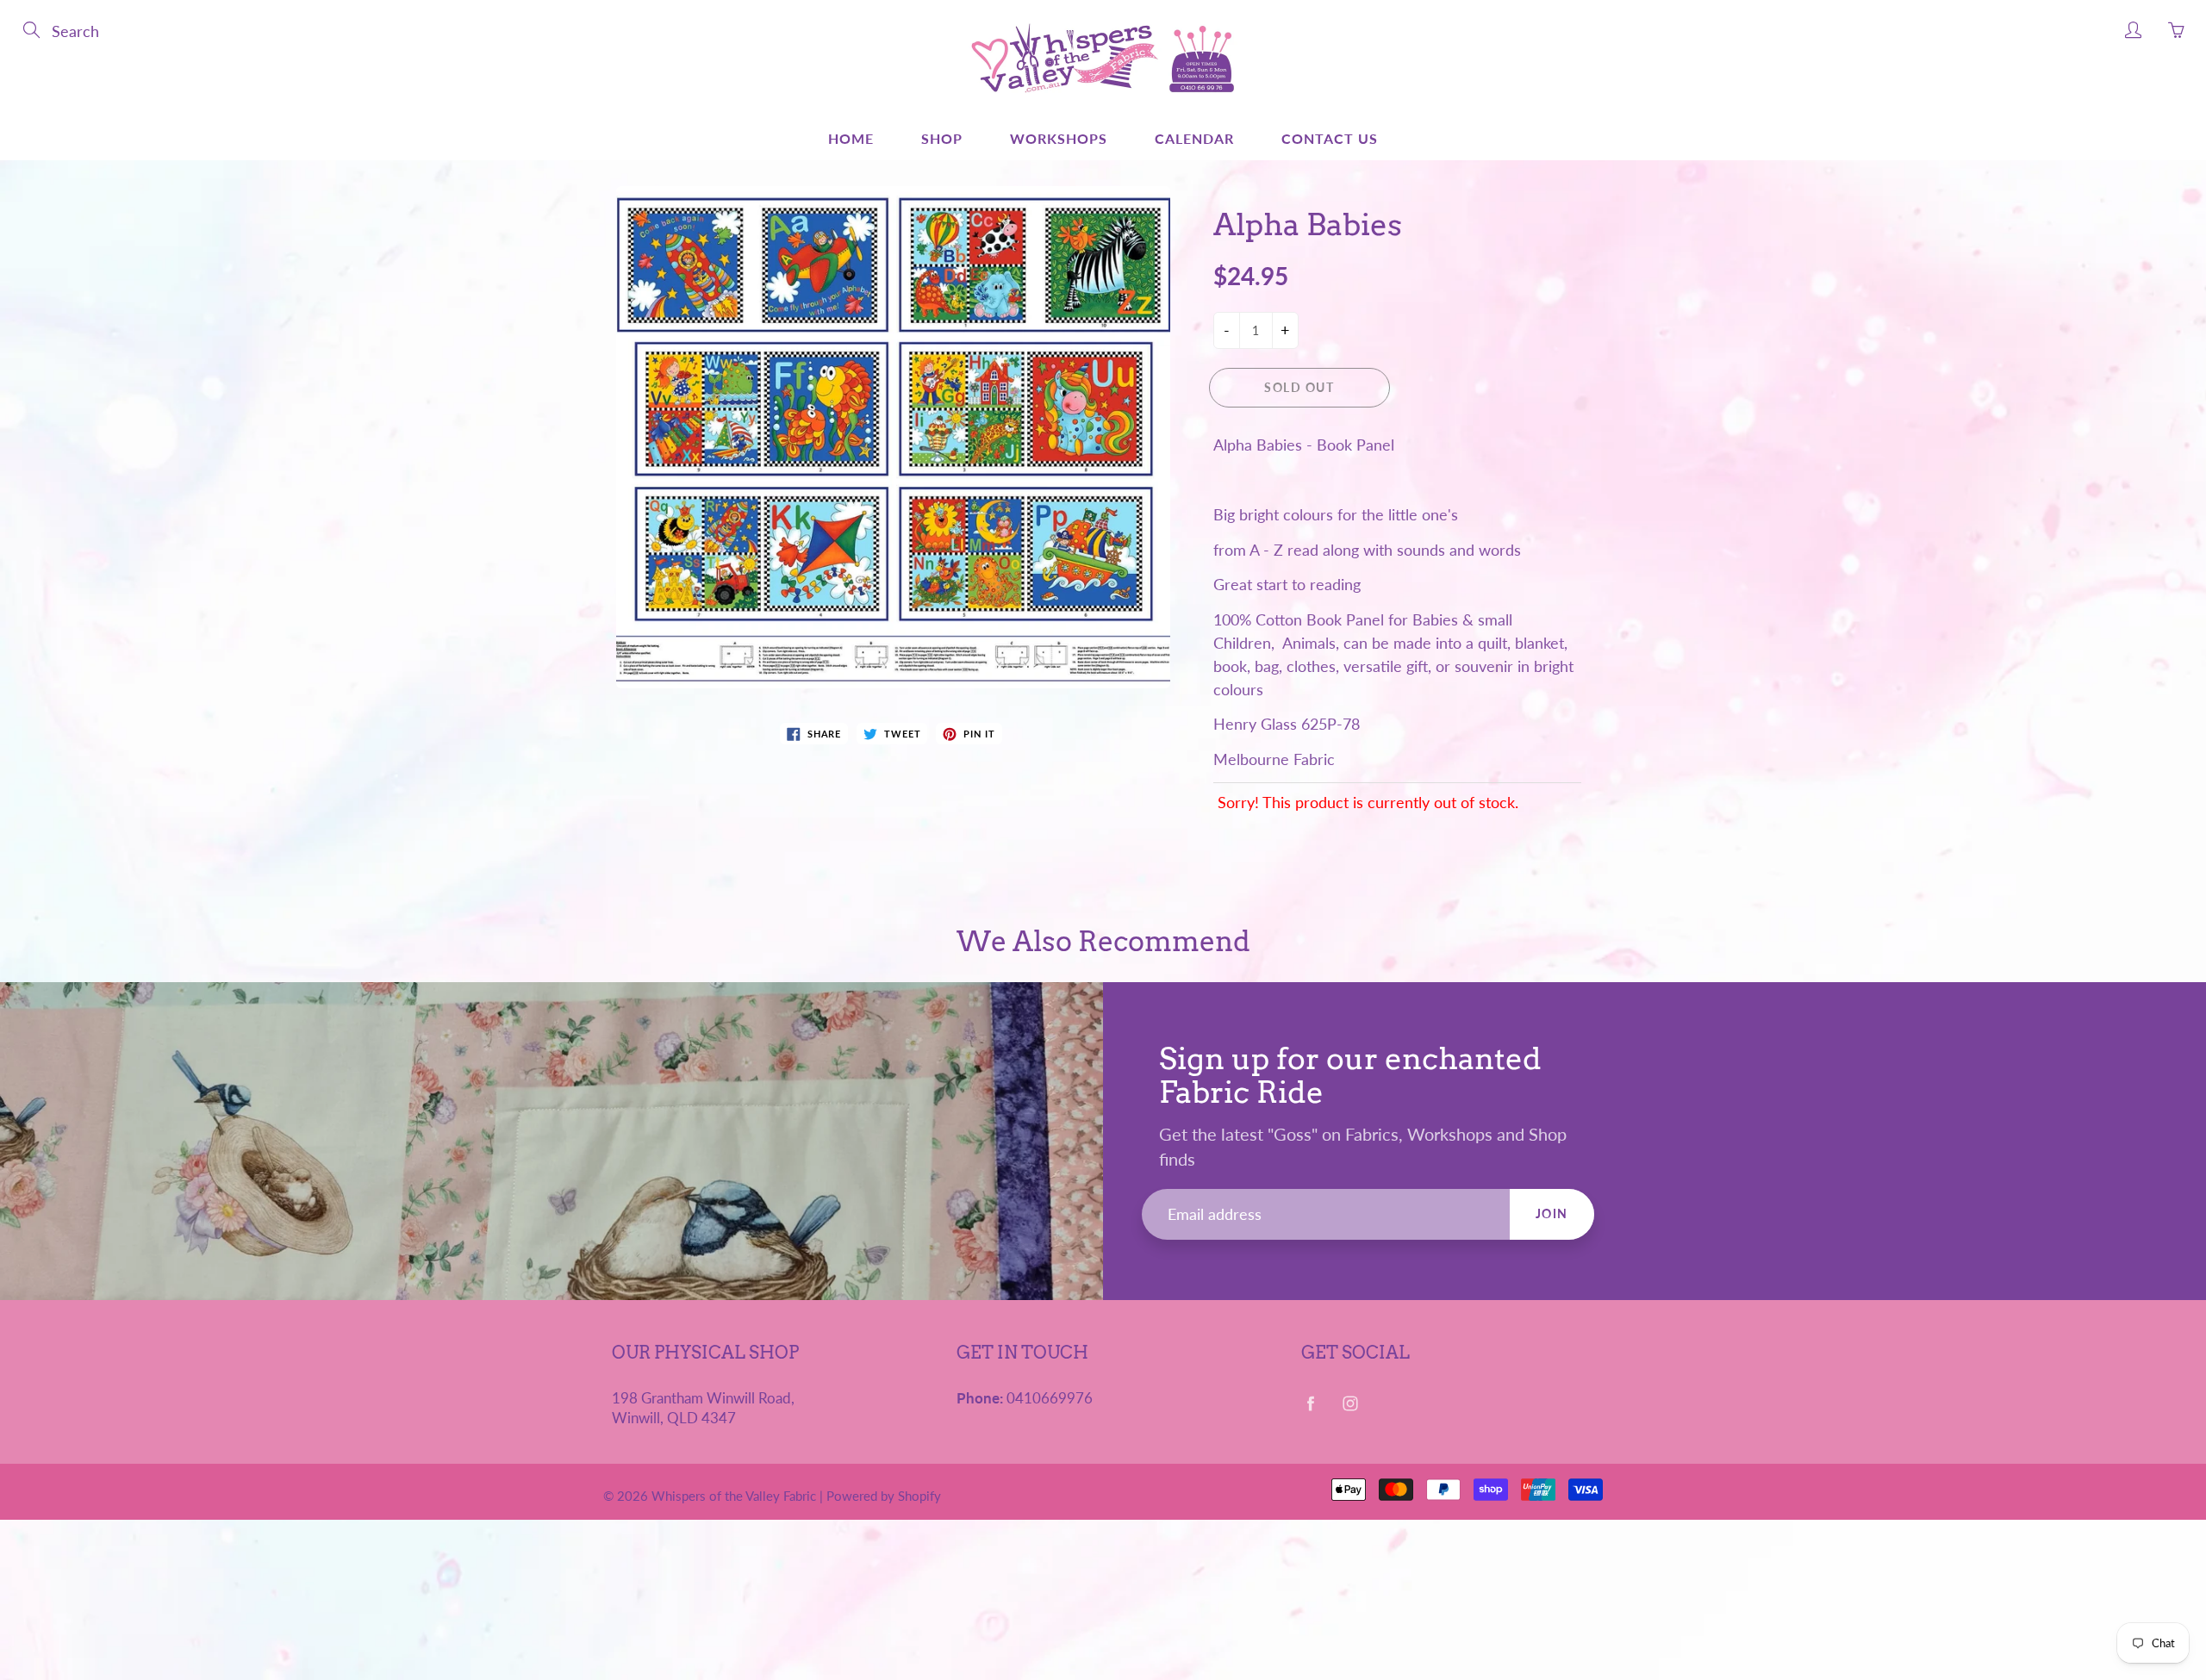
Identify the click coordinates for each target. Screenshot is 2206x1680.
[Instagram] (1350, 1404)
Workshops (1059, 138)
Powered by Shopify (884, 1496)
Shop (942, 138)
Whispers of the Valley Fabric (734, 1496)
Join (1552, 1213)
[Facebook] (1310, 1404)
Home (851, 138)
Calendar (1194, 138)
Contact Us (1330, 138)
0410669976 (1050, 1398)
